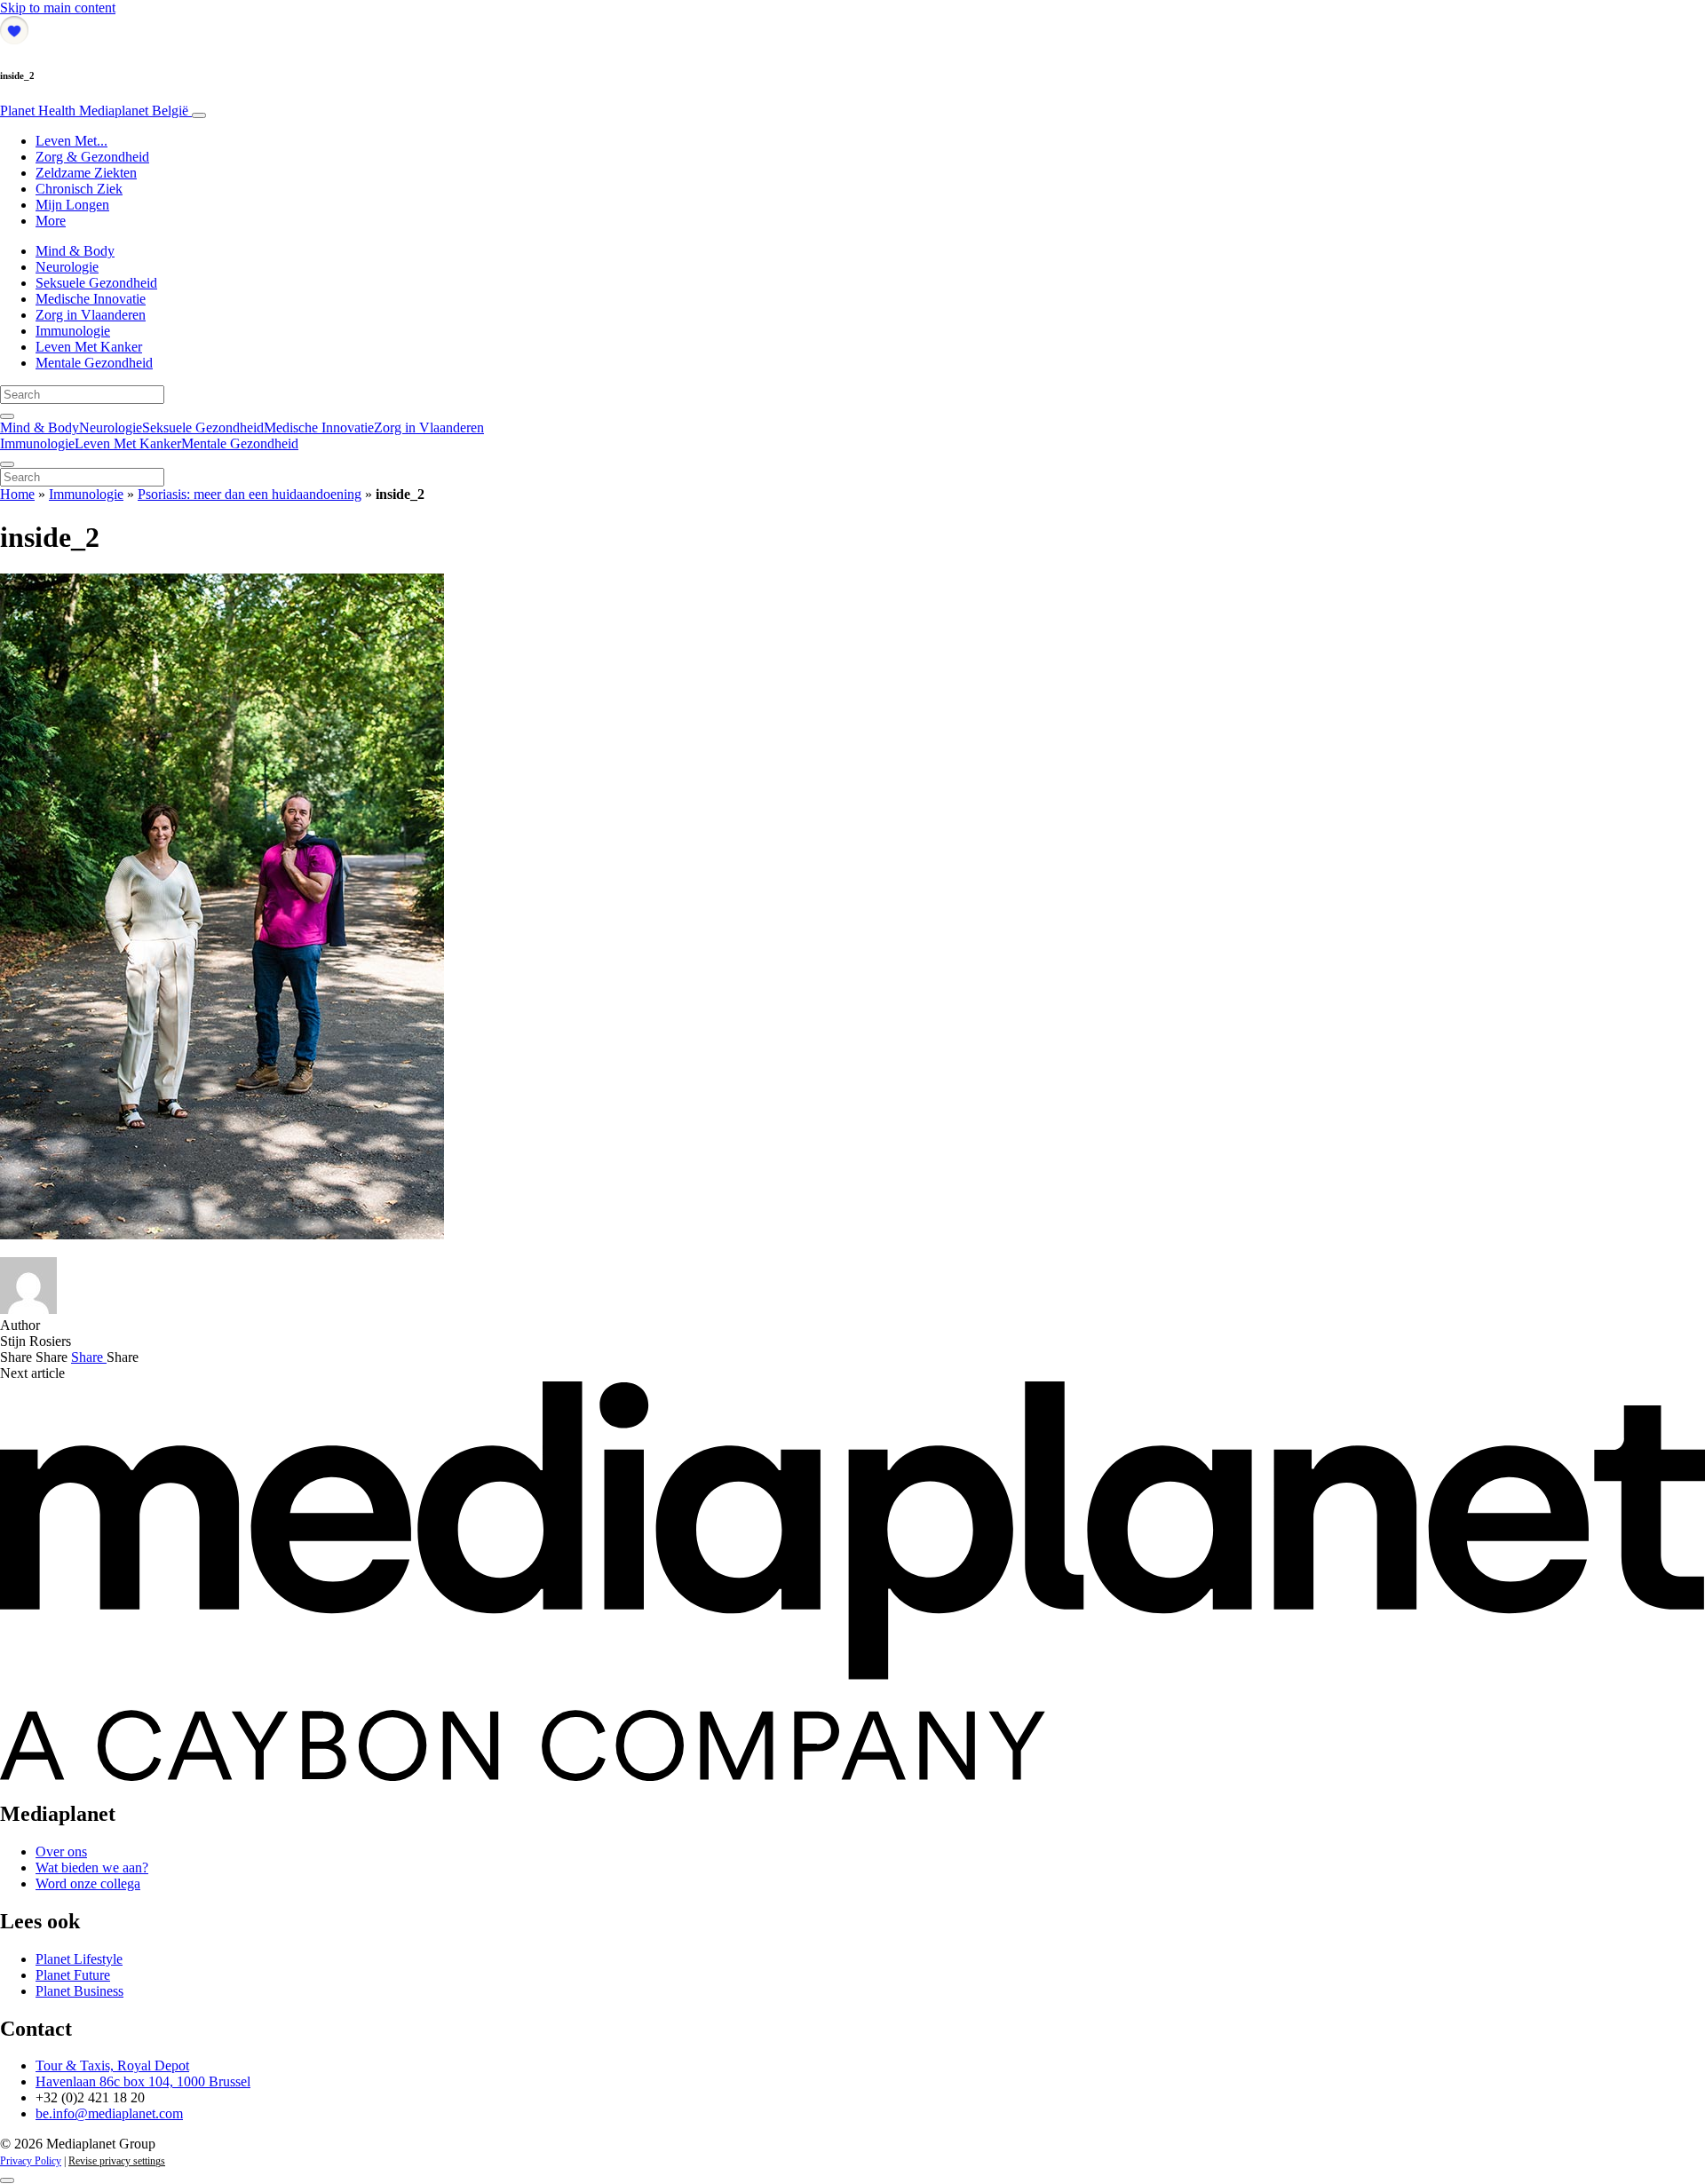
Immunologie (73, 331)
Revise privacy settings (117, 2161)
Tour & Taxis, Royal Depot (112, 2065)
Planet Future (73, 1975)
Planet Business (79, 1991)
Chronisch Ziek (79, 189)
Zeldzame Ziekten (86, 173)
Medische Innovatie (91, 299)
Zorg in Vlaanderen (91, 315)
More (51, 221)
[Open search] (7, 416)
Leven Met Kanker (89, 347)
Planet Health (94, 111)
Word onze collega (88, 1883)
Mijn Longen (72, 205)
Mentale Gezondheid (94, 363)
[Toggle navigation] (199, 115)
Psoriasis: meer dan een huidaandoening (250, 494)
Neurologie (67, 267)
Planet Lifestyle (79, 1959)
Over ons (61, 1852)
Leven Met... (71, 141)
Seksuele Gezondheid (96, 283)
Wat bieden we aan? (92, 1867)
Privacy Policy (31, 2161)
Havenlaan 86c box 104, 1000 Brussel (143, 2081)
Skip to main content (58, 8)
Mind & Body (75, 251)
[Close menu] (7, 464)
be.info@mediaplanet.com (109, 2113)
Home (17, 494)
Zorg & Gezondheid (92, 157)
